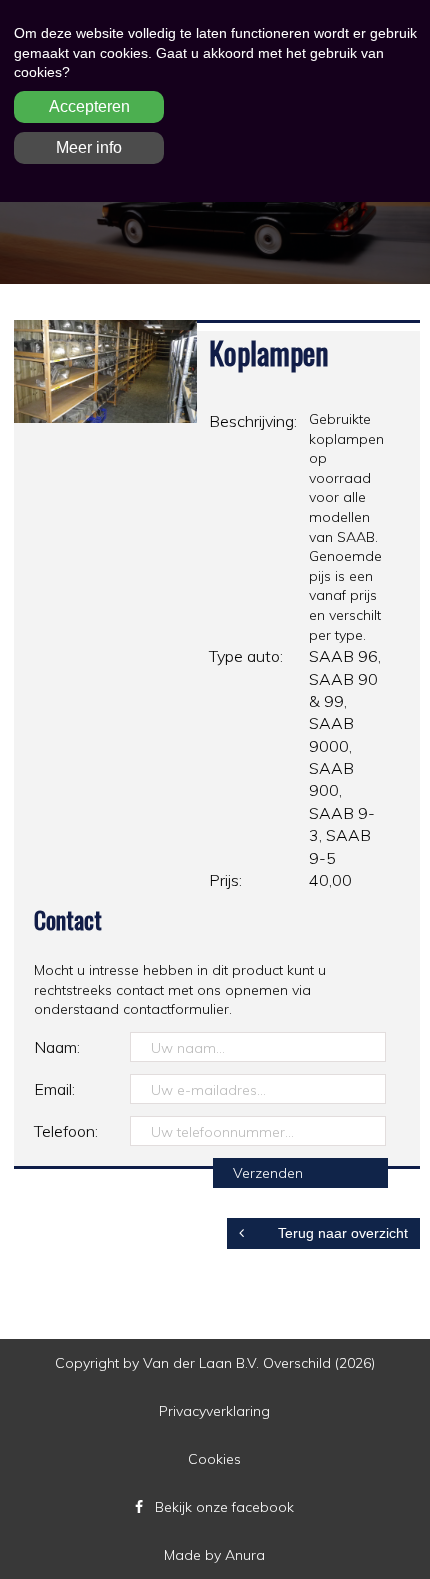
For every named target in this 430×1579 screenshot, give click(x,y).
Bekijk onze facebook (224, 1507)
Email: (54, 1089)
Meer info (89, 147)
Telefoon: (66, 1131)
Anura (245, 1555)
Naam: (57, 1047)
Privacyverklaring (214, 1411)
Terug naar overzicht (341, 1233)
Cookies (214, 1459)
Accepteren (89, 106)
